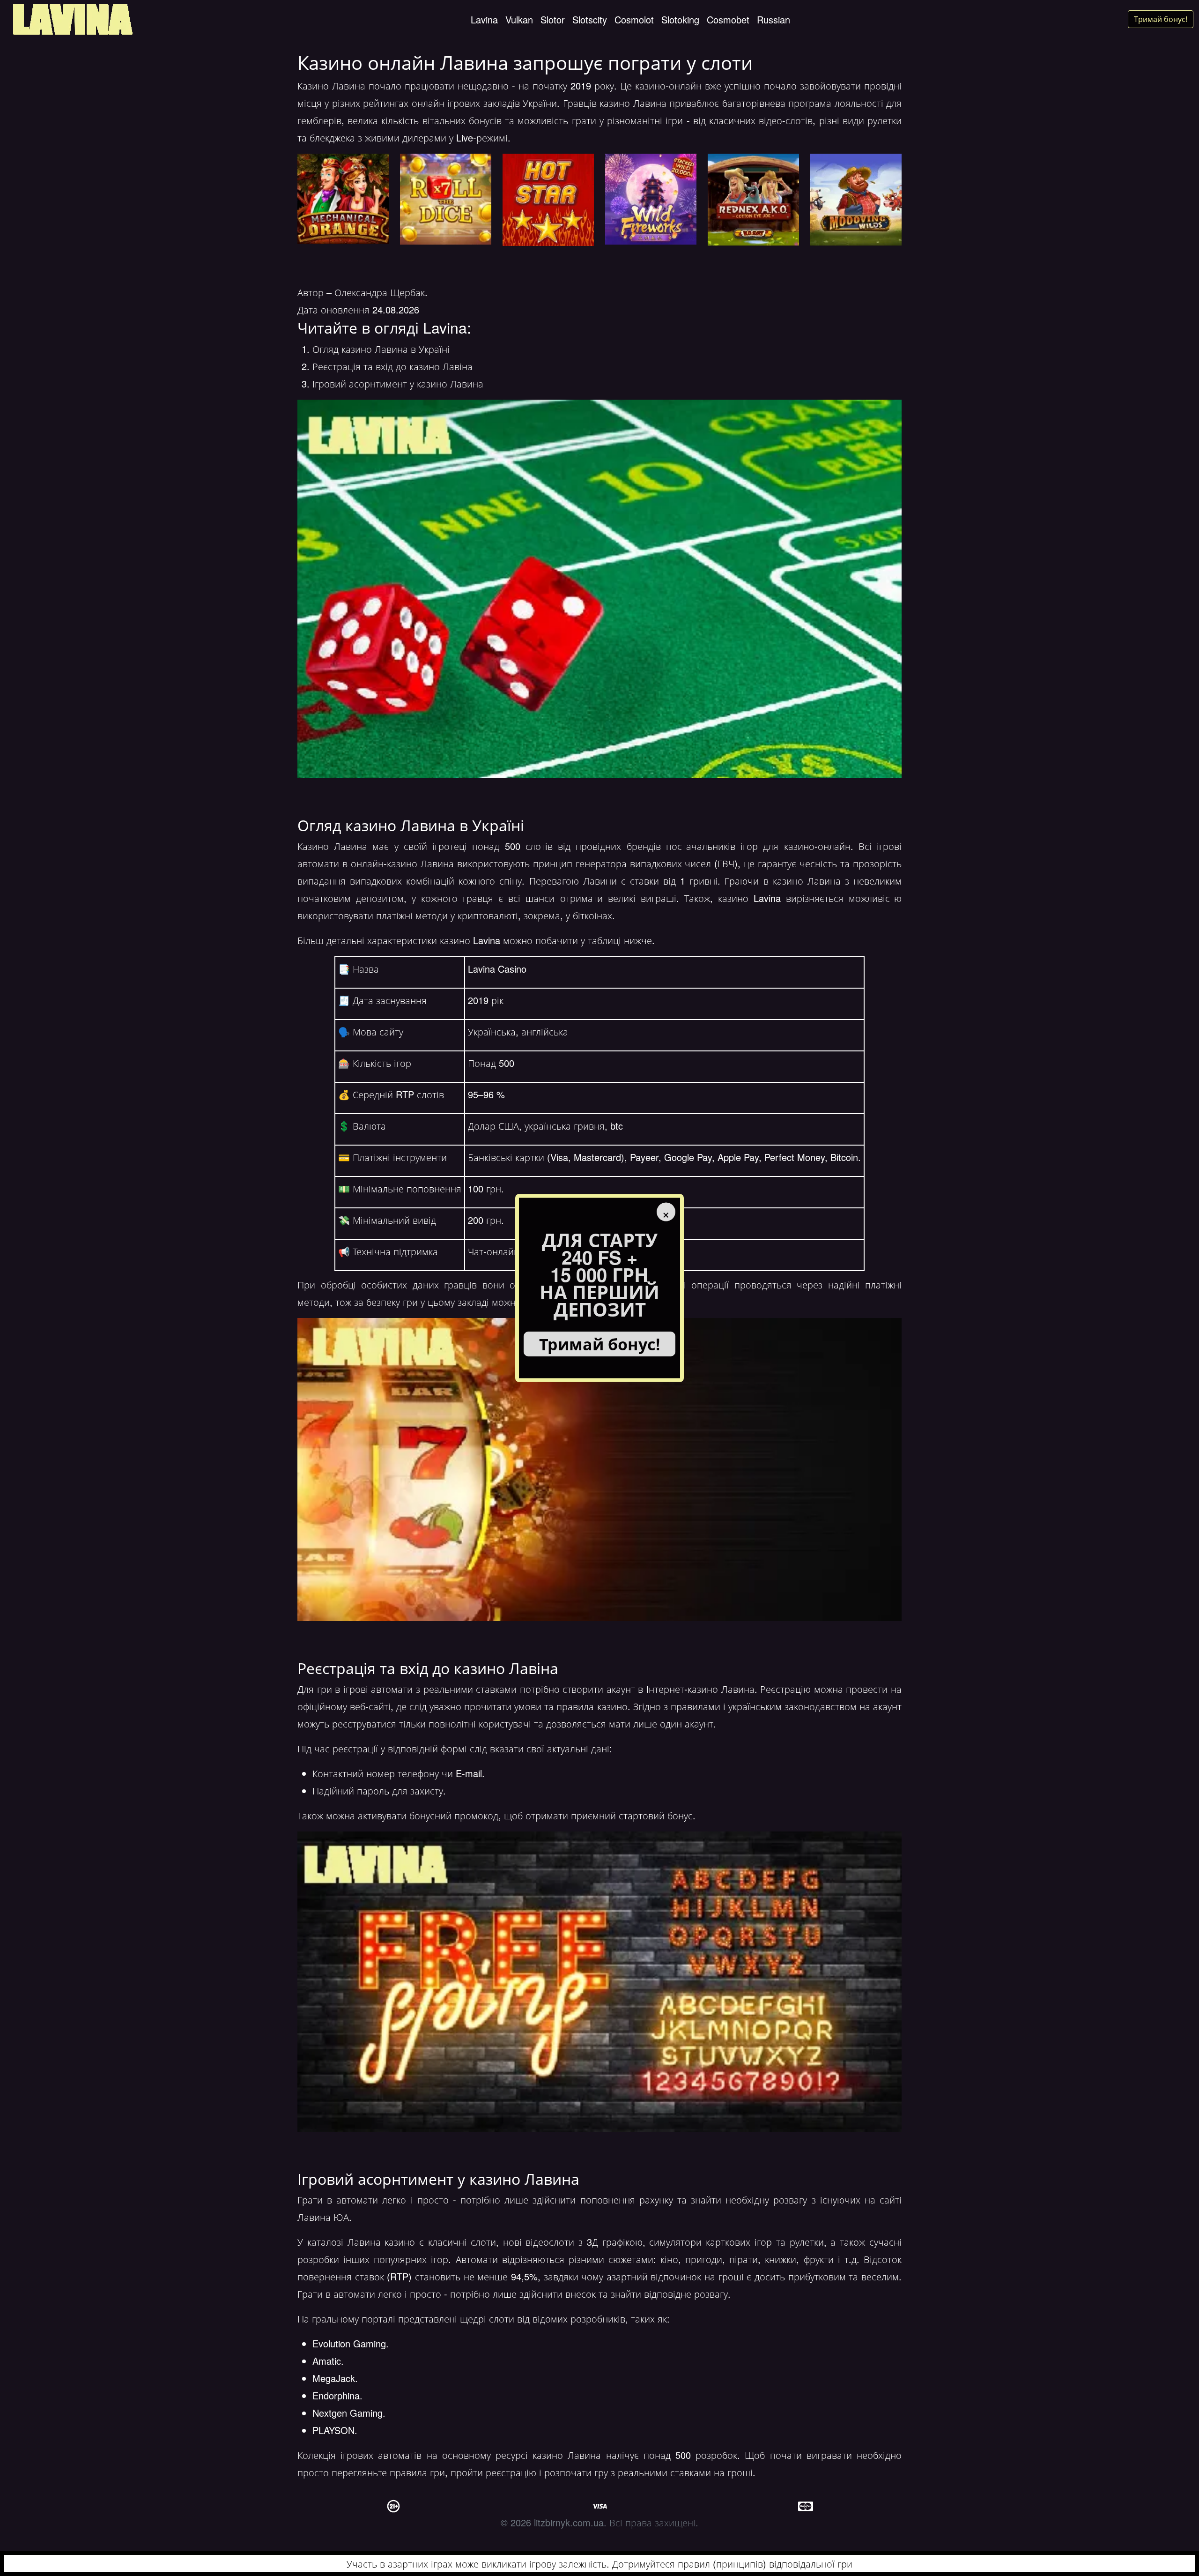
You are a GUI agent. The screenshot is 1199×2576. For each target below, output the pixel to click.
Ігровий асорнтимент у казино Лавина (398, 383)
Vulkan (519, 19)
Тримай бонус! (1161, 19)
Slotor (553, 19)
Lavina (484, 19)
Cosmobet (728, 19)
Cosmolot (634, 19)
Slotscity (590, 19)
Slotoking (680, 19)
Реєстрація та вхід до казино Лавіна (392, 366)
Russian (773, 19)
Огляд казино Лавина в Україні (381, 349)
